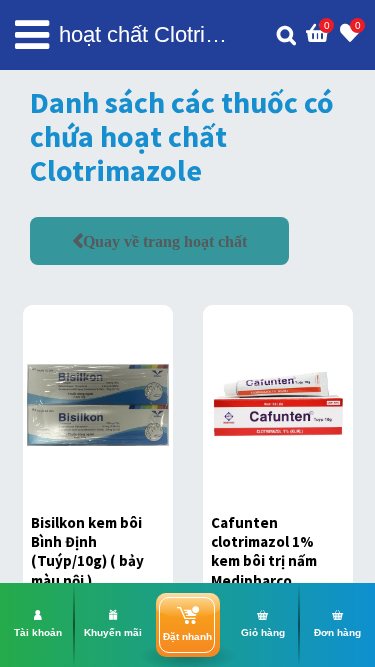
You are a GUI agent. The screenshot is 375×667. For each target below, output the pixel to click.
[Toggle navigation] (32, 35)
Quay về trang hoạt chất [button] (165, 241)
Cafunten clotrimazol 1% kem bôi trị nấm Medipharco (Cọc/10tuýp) (264, 561)
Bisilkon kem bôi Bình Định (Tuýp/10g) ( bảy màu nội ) (87, 551)
